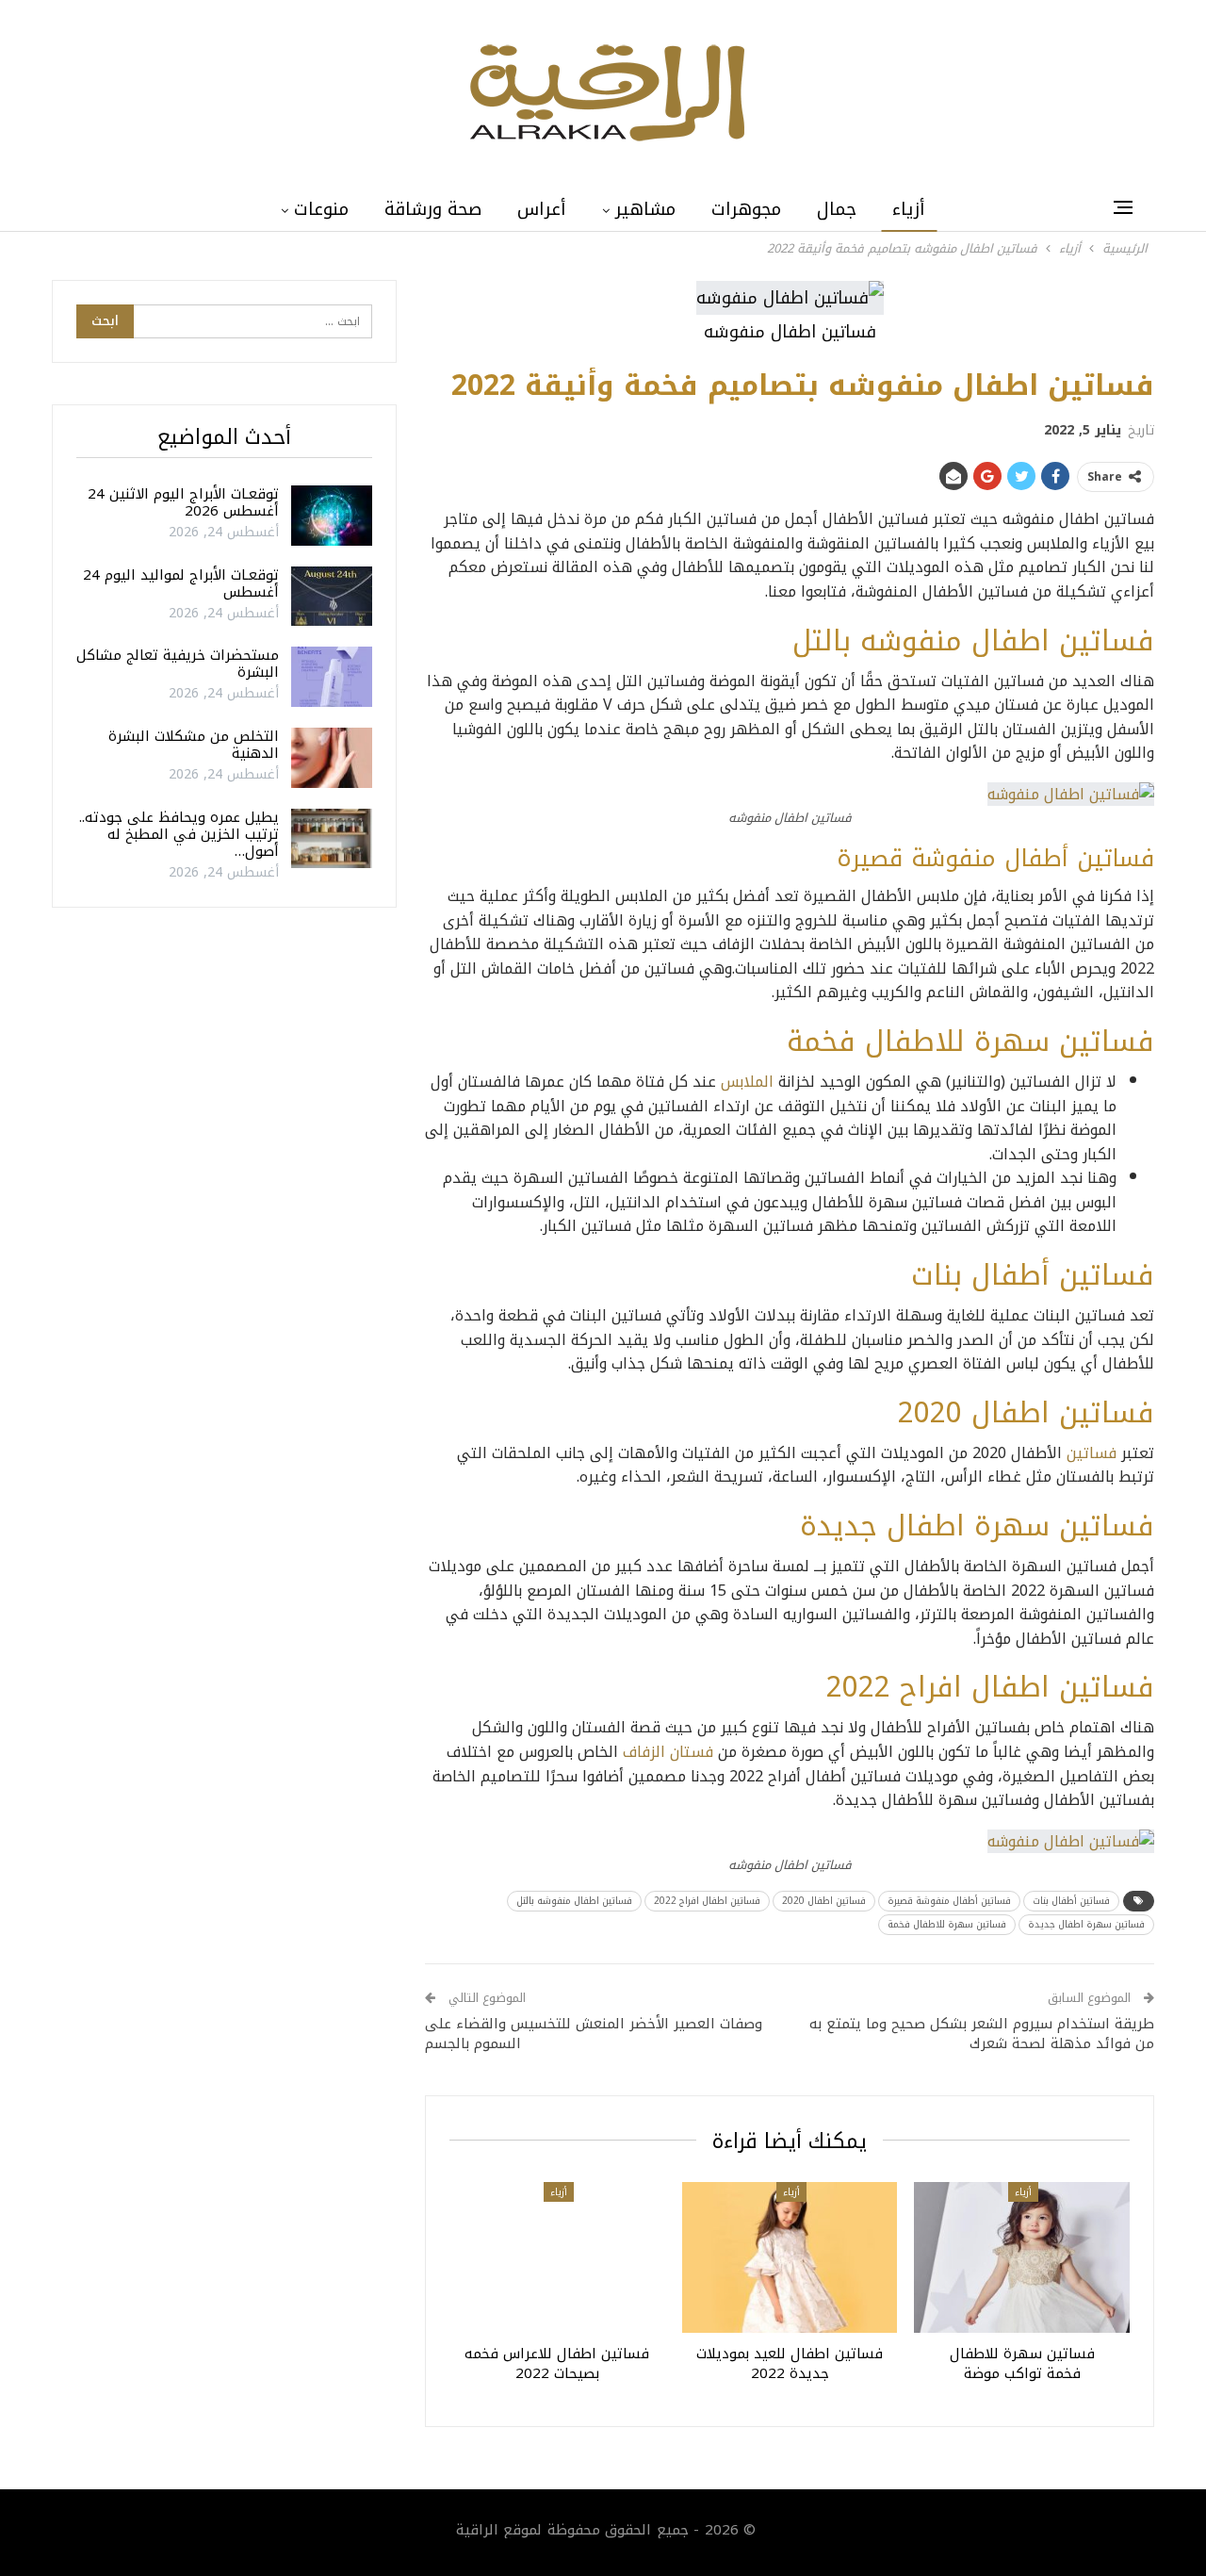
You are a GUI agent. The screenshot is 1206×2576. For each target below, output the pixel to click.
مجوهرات (746, 209)
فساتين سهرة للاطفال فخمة (947, 1924)
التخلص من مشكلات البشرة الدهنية (194, 745)
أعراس (542, 209)
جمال (837, 209)
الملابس (750, 1082)
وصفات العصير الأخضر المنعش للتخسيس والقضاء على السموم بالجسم (594, 2034)
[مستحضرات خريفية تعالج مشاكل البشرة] (332, 677)
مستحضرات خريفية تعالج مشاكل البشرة (178, 664)
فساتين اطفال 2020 (824, 1901)
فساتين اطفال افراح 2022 (707, 1901)
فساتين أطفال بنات (1071, 1901)
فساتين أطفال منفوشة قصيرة (949, 1901)
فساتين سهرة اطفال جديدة (1086, 1924)
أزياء (909, 209)
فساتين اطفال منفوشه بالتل (574, 1901)
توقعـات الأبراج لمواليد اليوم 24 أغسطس (181, 583)
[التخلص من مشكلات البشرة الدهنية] (332, 758)
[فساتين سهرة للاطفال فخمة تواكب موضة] (1022, 2257)
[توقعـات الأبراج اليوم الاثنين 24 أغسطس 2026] (332, 516)
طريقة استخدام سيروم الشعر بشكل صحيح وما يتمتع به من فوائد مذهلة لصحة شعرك (982, 2034)
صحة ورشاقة (433, 209)
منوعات (321, 209)
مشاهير (645, 209)
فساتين (1092, 1453)
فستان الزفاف (668, 1752)
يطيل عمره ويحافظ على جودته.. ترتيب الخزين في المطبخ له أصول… (179, 834)
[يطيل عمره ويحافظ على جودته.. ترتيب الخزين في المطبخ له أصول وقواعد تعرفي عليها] (332, 839)
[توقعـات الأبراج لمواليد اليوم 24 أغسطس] (332, 597)
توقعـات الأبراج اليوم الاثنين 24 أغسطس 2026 (183, 502)
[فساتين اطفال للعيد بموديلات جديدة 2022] (790, 2257)
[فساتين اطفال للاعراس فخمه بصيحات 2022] (557, 2257)
